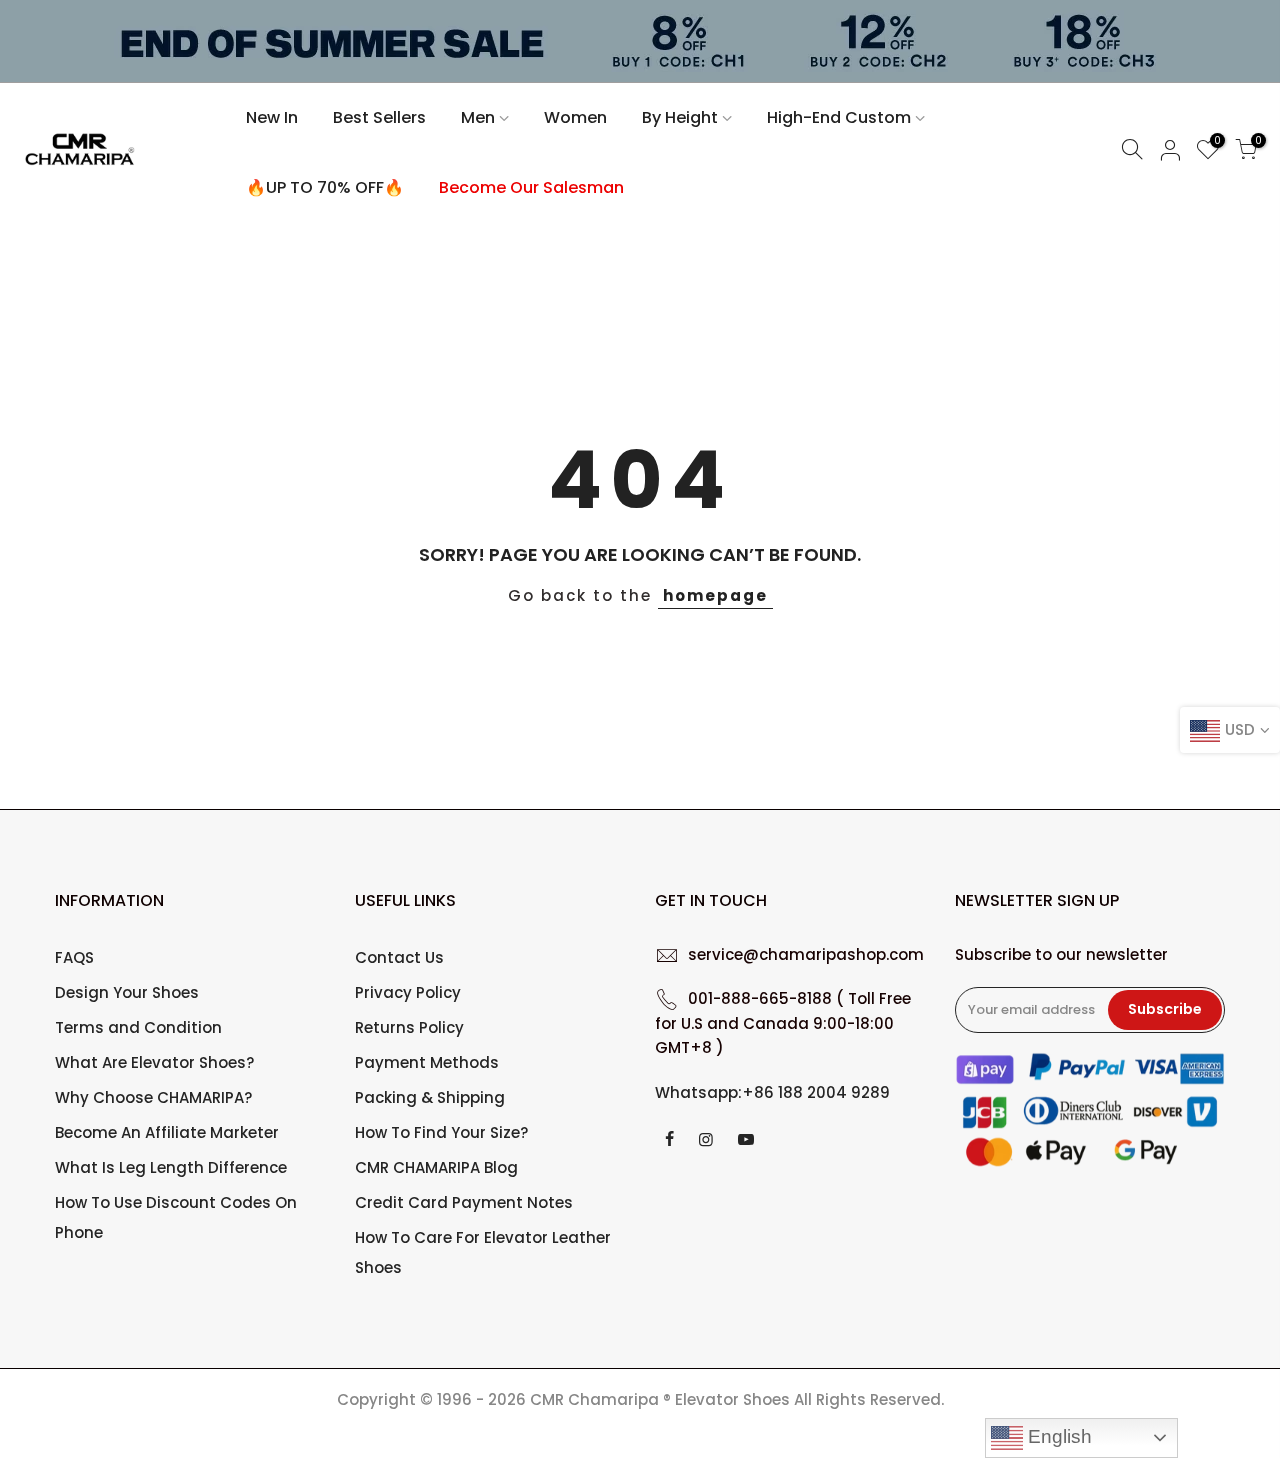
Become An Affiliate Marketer (167, 1132)
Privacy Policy (408, 992)
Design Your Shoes (127, 992)
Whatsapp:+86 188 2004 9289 (772, 1092)
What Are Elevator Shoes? (154, 1062)
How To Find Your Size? (441, 1132)
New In (272, 117)
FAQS (74, 957)
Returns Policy (409, 1027)
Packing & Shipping (430, 1097)
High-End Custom (839, 117)
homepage (715, 595)
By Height (680, 117)
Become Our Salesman (531, 187)
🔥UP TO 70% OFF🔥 (325, 187)
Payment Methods (427, 1062)
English (1057, 1436)
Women (575, 117)
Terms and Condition (138, 1027)
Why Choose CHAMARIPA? (153, 1097)
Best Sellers (379, 117)
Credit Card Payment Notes (464, 1202)
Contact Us (399, 957)
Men (478, 117)
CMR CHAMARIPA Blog (436, 1167)
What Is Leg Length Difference (171, 1167)
